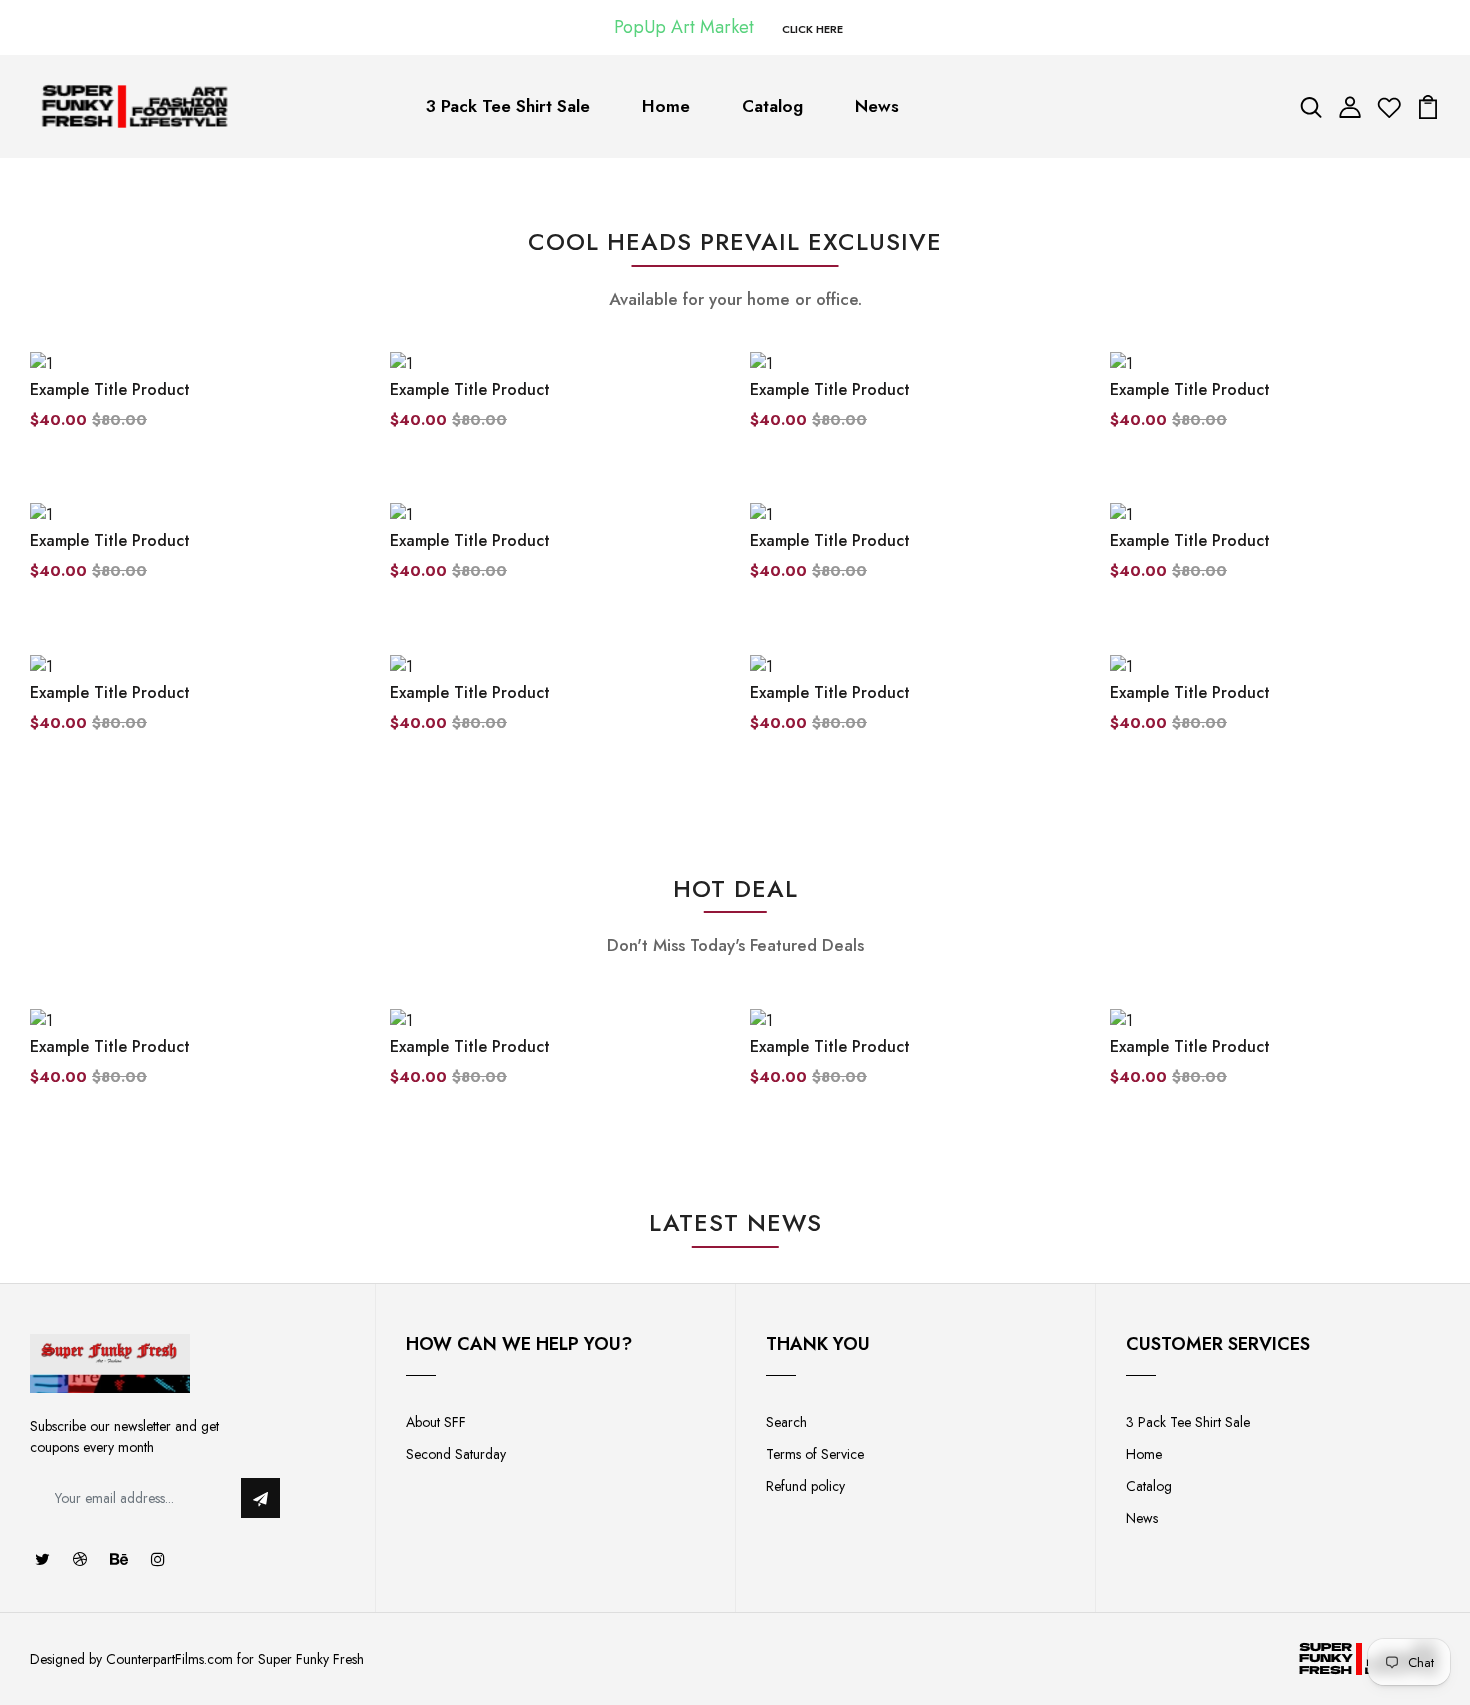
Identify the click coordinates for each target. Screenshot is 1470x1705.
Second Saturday (456, 1454)
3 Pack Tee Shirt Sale (508, 106)
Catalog (772, 106)
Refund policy (805, 1486)
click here (812, 29)
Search (786, 1422)
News (877, 106)
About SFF (436, 1422)
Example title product (110, 389)
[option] (195, 1064)
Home (666, 106)
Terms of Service (815, 1454)
